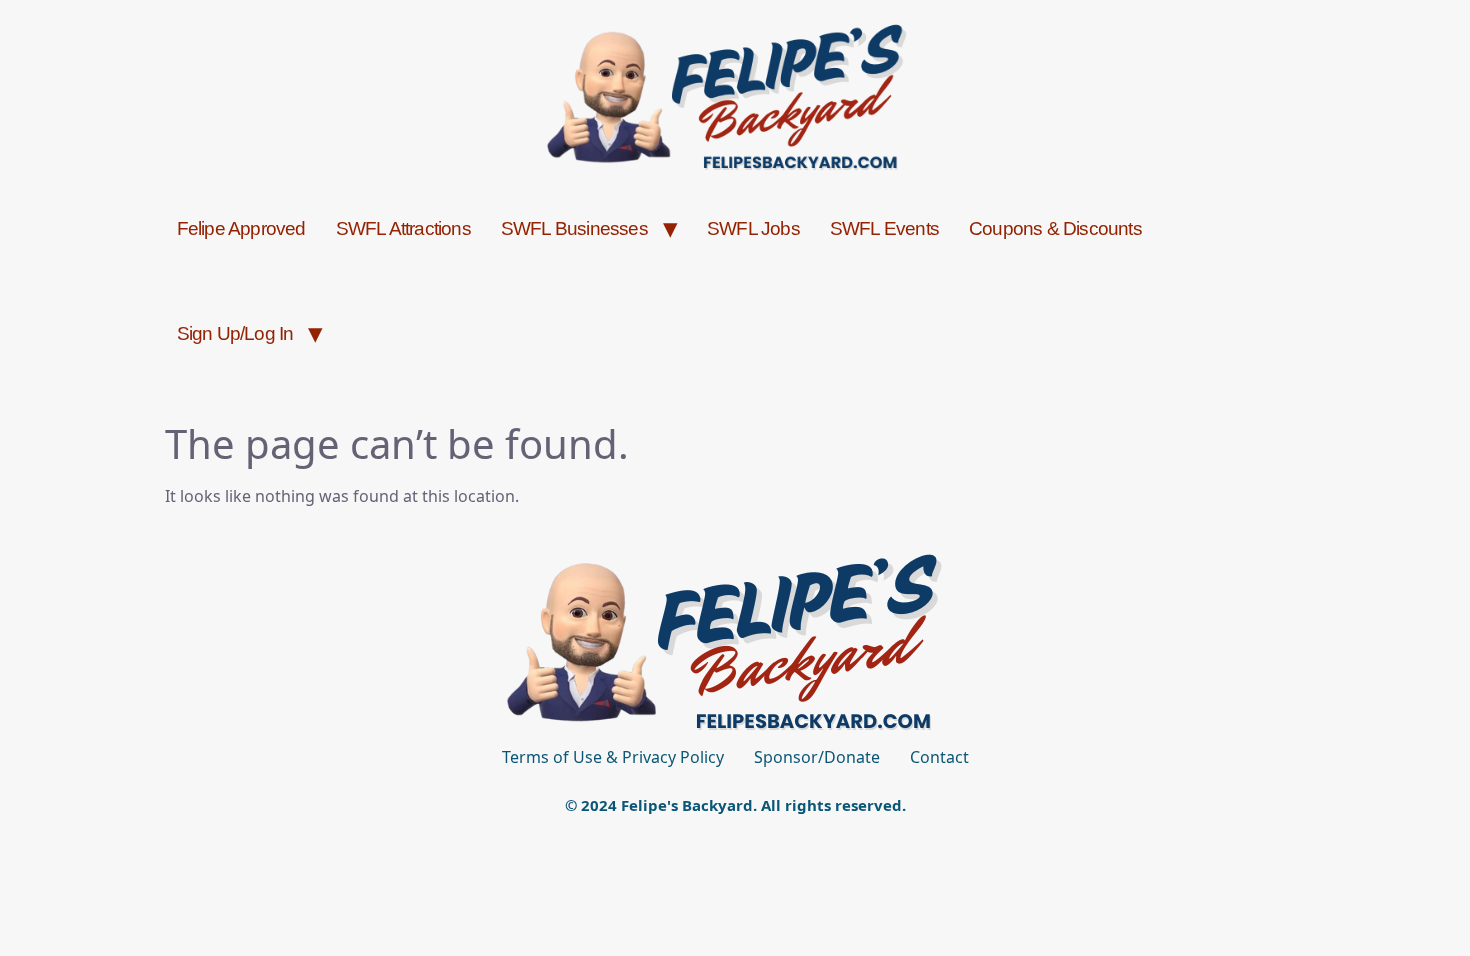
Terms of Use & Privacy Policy (613, 757)
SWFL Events (884, 228)
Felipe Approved (241, 228)
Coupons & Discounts (1055, 228)
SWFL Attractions (403, 228)
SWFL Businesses (574, 228)
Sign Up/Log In (235, 333)
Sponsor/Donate (817, 757)
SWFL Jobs (753, 228)
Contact (939, 757)
